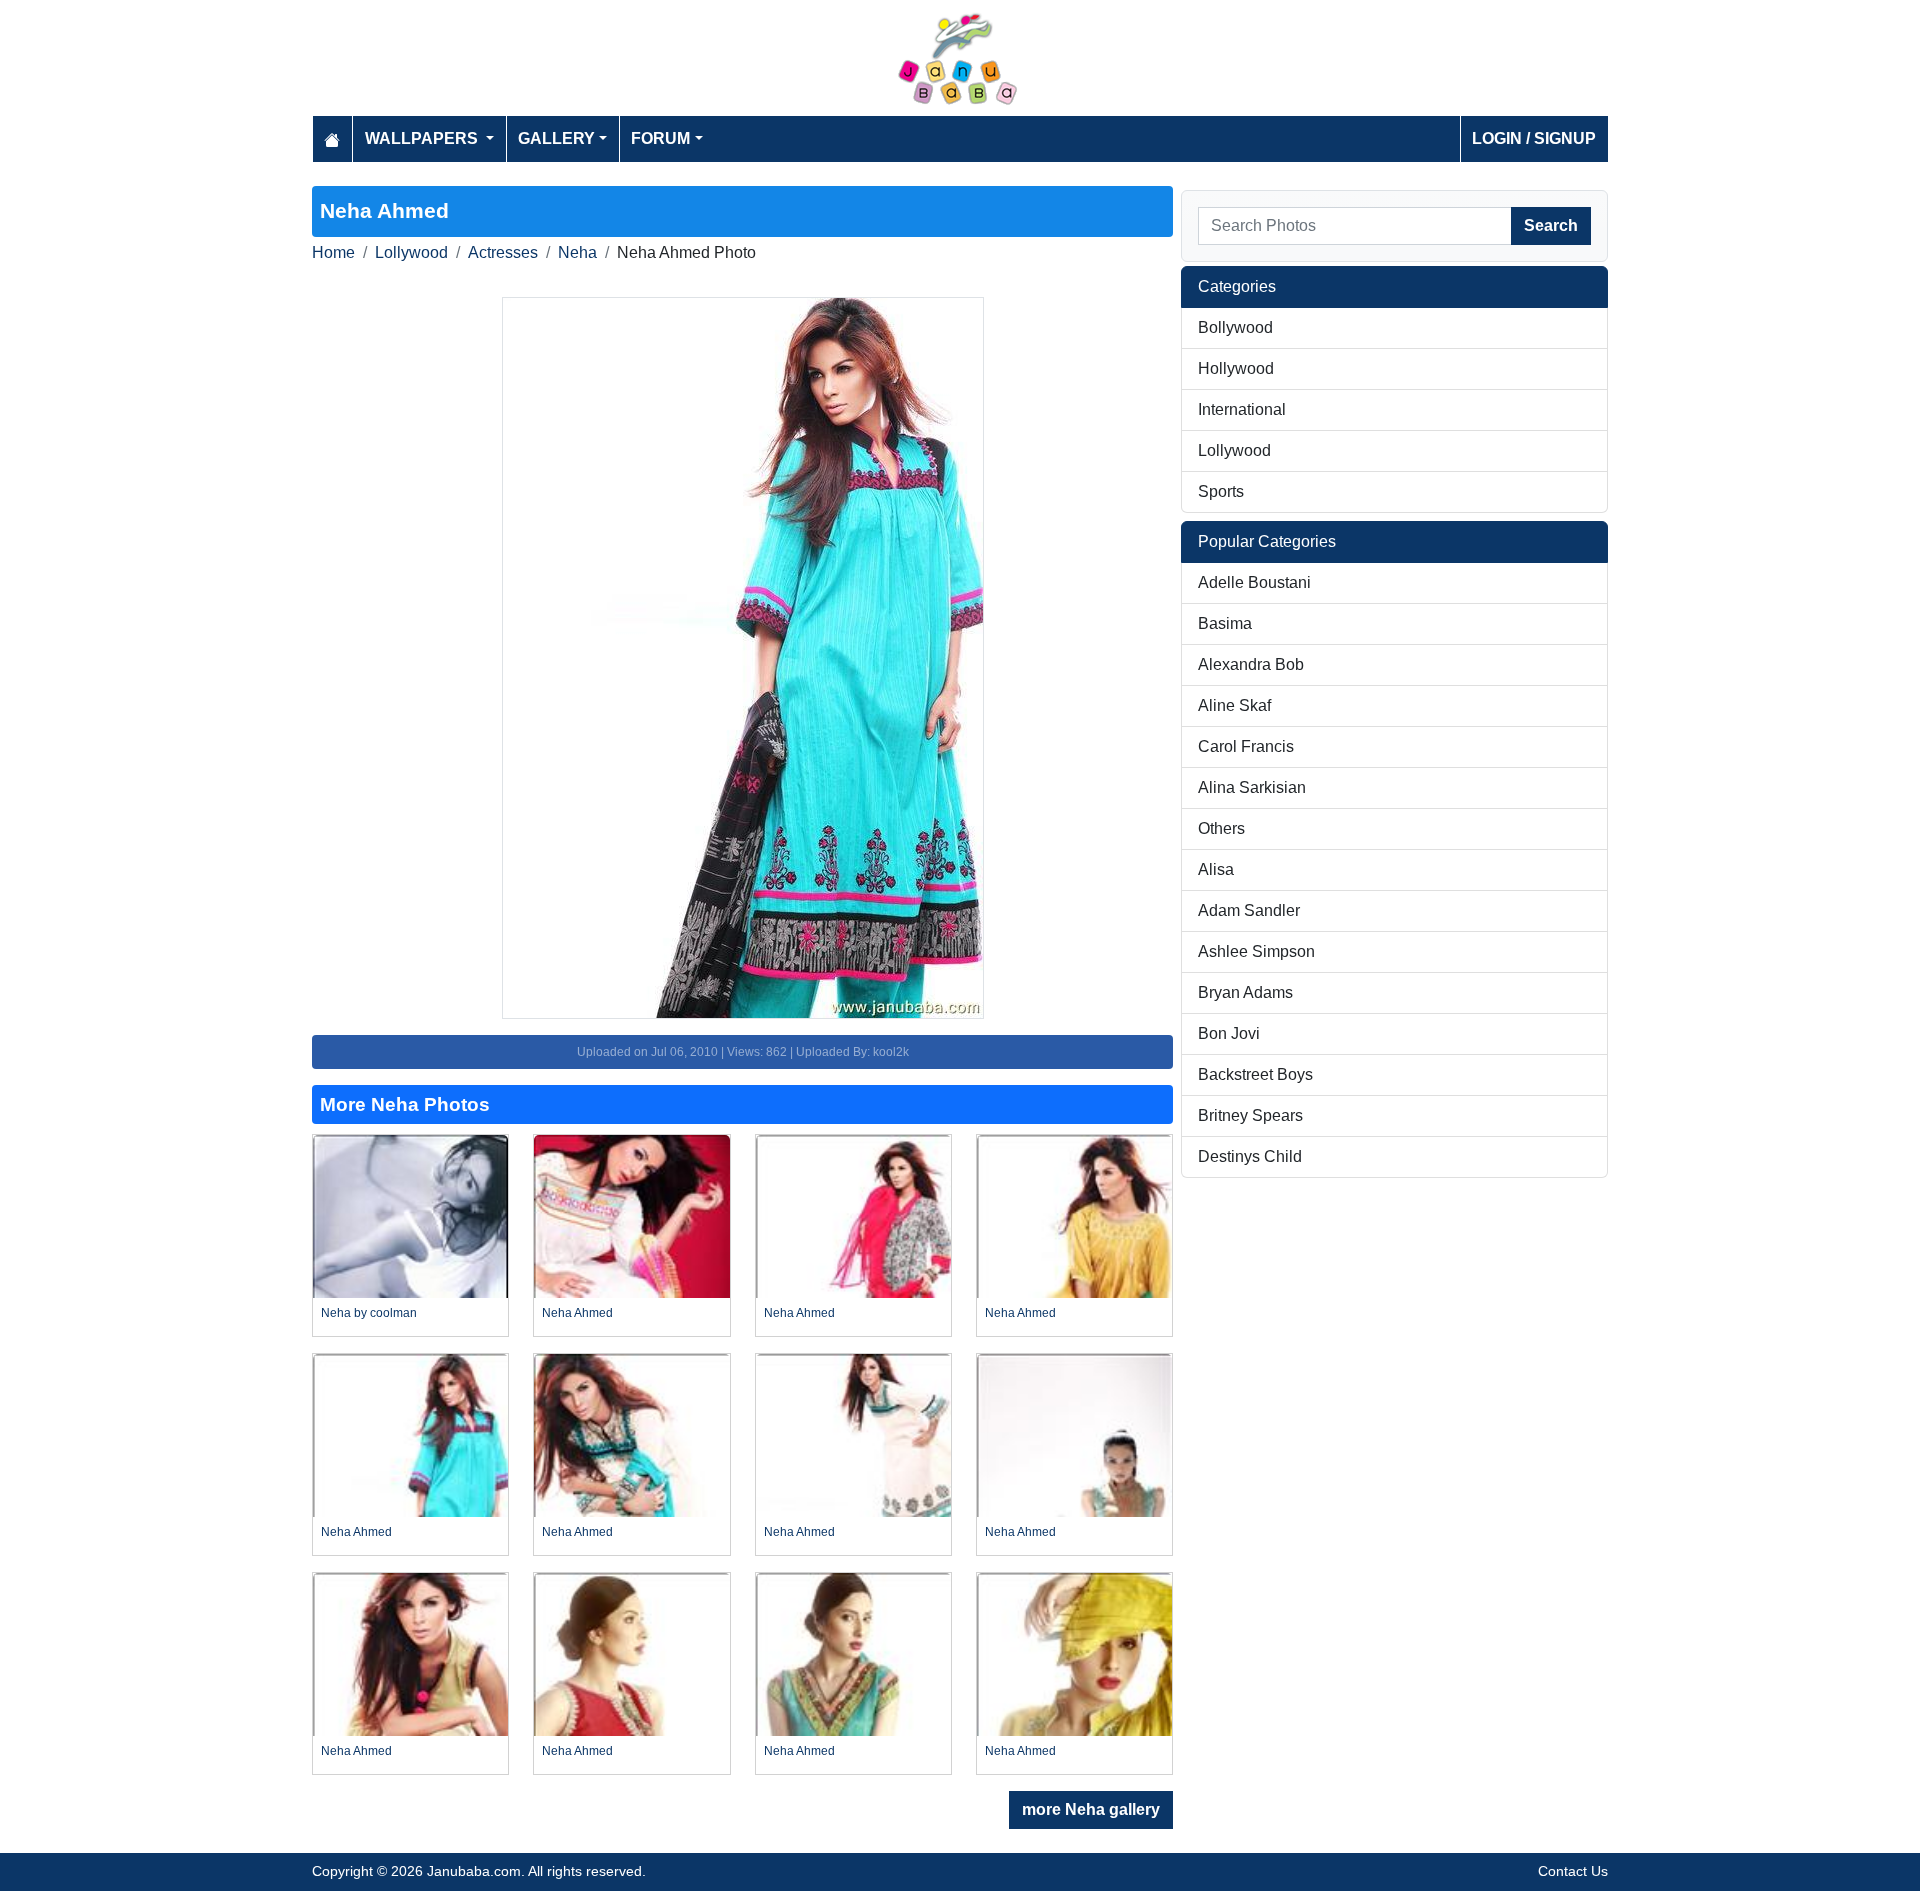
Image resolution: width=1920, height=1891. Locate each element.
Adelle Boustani (1254, 582)
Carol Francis (1246, 746)
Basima (1225, 623)
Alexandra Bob (1251, 664)
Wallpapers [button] (423, 138)
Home (333, 252)
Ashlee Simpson (1256, 951)
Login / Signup (1534, 138)
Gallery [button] (556, 138)
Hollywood (1236, 368)
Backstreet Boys (1255, 1074)
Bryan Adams (1245, 992)
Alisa (1216, 869)
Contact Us (1573, 1871)
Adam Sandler (1249, 910)
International (1242, 409)
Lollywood (411, 252)
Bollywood (1235, 327)
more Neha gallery (1091, 1809)
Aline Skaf (1234, 705)
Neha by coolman (369, 1313)
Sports (1221, 491)
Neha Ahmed (577, 1313)
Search (1551, 225)
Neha (577, 252)
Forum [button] (660, 138)
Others (1221, 828)
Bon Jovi (1229, 1033)
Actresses (503, 252)
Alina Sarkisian (1252, 787)
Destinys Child (1250, 1156)
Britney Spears (1250, 1115)
